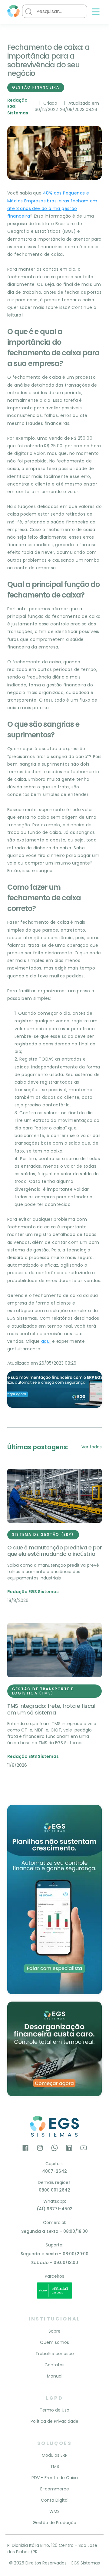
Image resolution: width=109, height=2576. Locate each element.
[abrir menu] (96, 12)
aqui (46, 1341)
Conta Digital (55, 2500)
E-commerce (55, 2489)
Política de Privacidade (54, 2421)
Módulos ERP (55, 2455)
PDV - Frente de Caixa (55, 2478)
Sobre (54, 2331)
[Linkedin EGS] (69, 2149)
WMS (54, 2511)
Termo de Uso (54, 2410)
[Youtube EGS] (84, 2149)
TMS (55, 2466)
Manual (55, 2376)
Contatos (54, 2365)
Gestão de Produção (54, 2523)
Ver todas (92, 1447)
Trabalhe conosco (55, 2354)
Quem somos (54, 2342)
